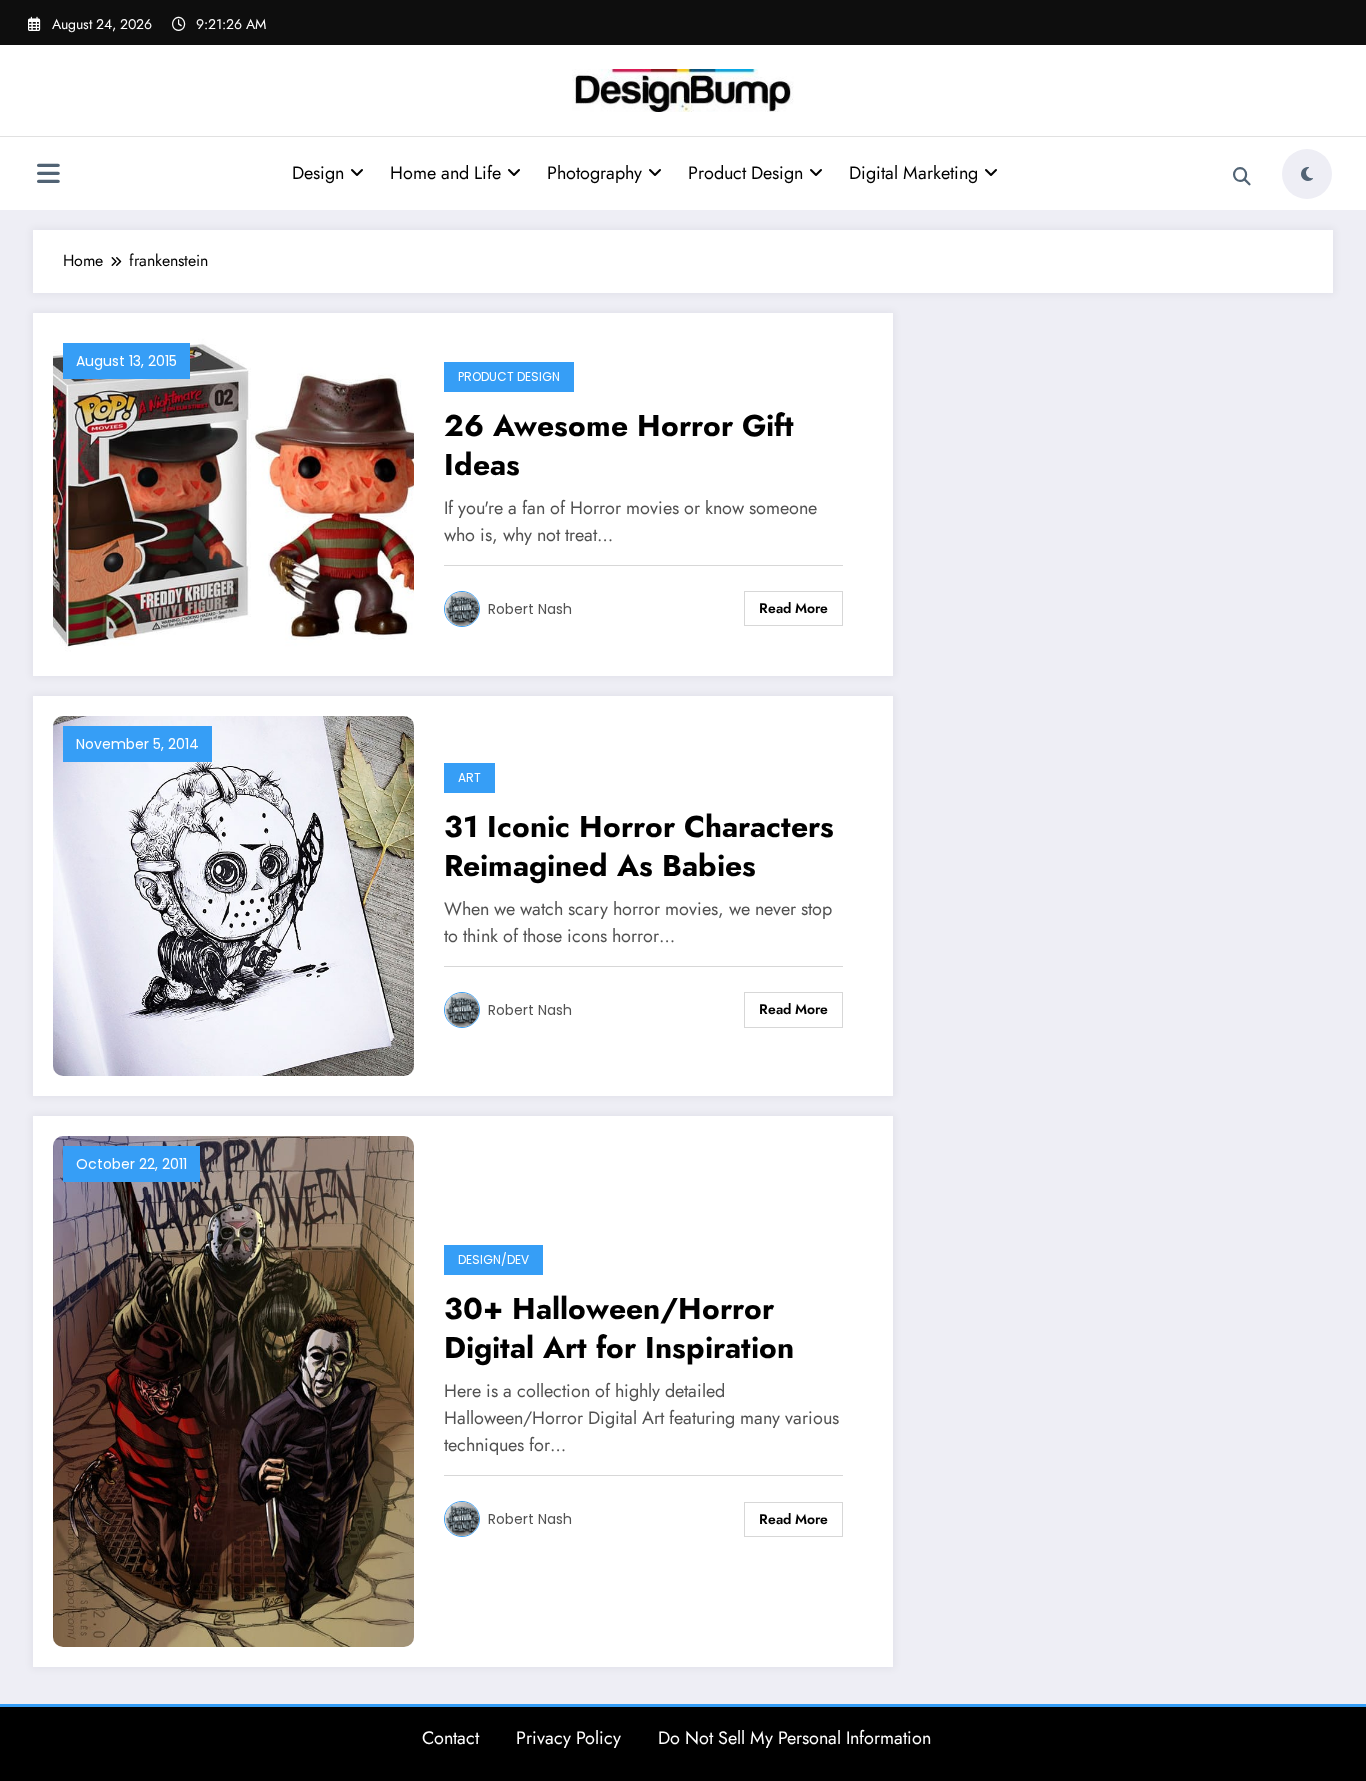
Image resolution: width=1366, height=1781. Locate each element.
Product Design (745, 173)
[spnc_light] (1307, 174)
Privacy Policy (568, 1738)
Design (318, 173)
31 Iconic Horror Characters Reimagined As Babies (639, 846)
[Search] (1242, 177)
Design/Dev (493, 1259)
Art (469, 777)
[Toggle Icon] (48, 176)
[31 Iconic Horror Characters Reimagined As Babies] (233, 894)
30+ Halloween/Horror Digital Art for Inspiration (619, 1328)
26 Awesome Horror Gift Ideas (619, 445)
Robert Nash (530, 609)
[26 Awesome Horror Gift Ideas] (233, 492)
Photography (594, 173)
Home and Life (445, 173)
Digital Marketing (913, 173)
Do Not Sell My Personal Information (794, 1738)
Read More (793, 608)
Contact (450, 1738)
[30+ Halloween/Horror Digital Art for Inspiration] (233, 1389)
